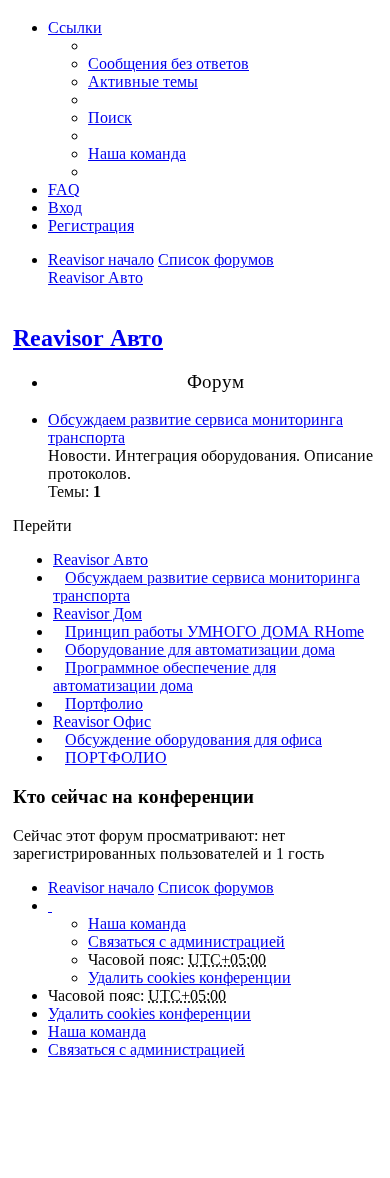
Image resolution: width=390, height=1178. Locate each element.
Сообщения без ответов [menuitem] (168, 63)
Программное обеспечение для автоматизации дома (164, 676)
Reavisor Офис (102, 721)
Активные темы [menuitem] (143, 81)
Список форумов (216, 259)
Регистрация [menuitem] (91, 225)
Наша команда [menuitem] (137, 153)
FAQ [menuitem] (64, 189)
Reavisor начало (101, 259)
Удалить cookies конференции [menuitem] (189, 977)
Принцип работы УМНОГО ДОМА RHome (214, 631)
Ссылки (75, 27)
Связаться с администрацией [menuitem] (186, 941)
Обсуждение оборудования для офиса (193, 739)
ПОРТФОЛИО (116, 757)
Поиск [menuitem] (110, 117)
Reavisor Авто (95, 277)
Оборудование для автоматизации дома (200, 649)
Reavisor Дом (97, 613)
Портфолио (104, 703)
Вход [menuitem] (65, 207)
